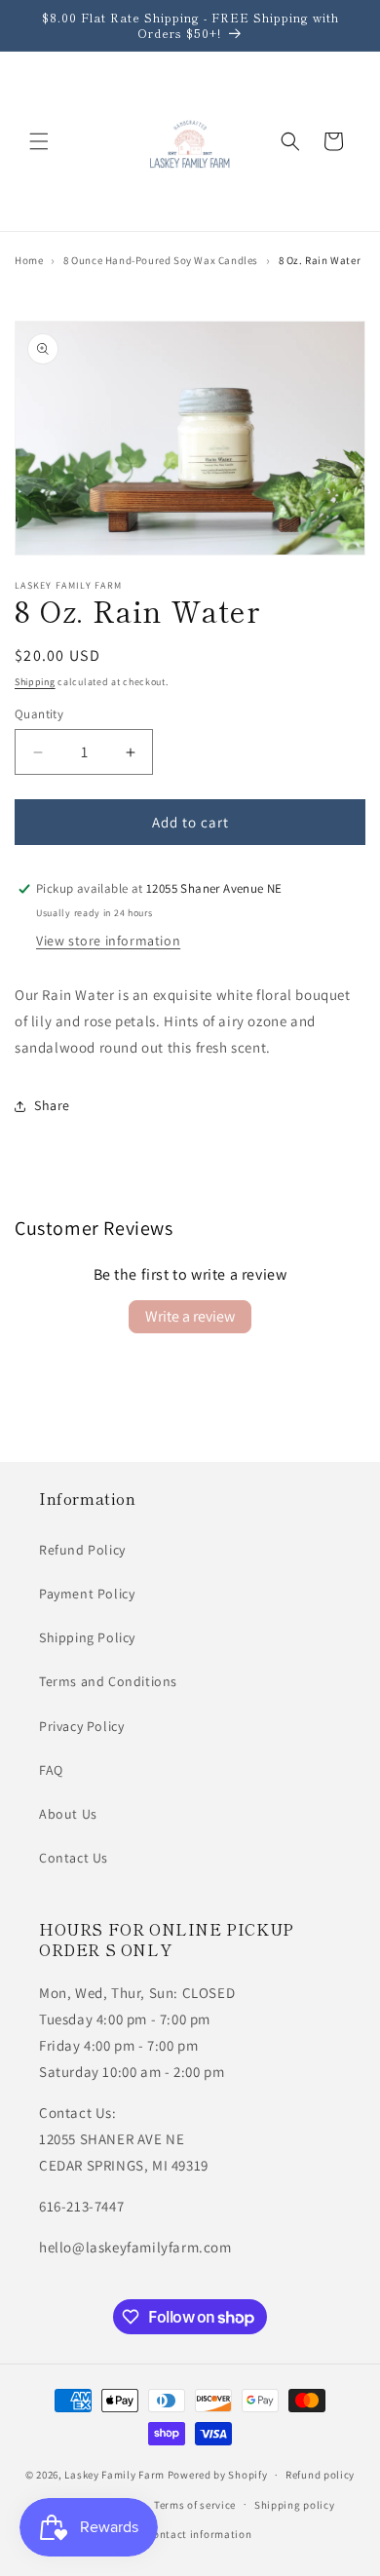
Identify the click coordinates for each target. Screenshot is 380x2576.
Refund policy (320, 2475)
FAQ (51, 1770)
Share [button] (52, 1105)
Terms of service (195, 2505)
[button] (39, 141)
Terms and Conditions (108, 1681)
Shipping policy (295, 2505)
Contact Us (74, 1858)
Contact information (199, 2534)
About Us (68, 1814)
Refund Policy (82, 1550)
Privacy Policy (81, 1726)
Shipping (35, 682)
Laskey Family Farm (114, 2475)
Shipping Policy (87, 1637)
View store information (108, 941)
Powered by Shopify (218, 2475)
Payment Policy (87, 1594)
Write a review (190, 1316)
